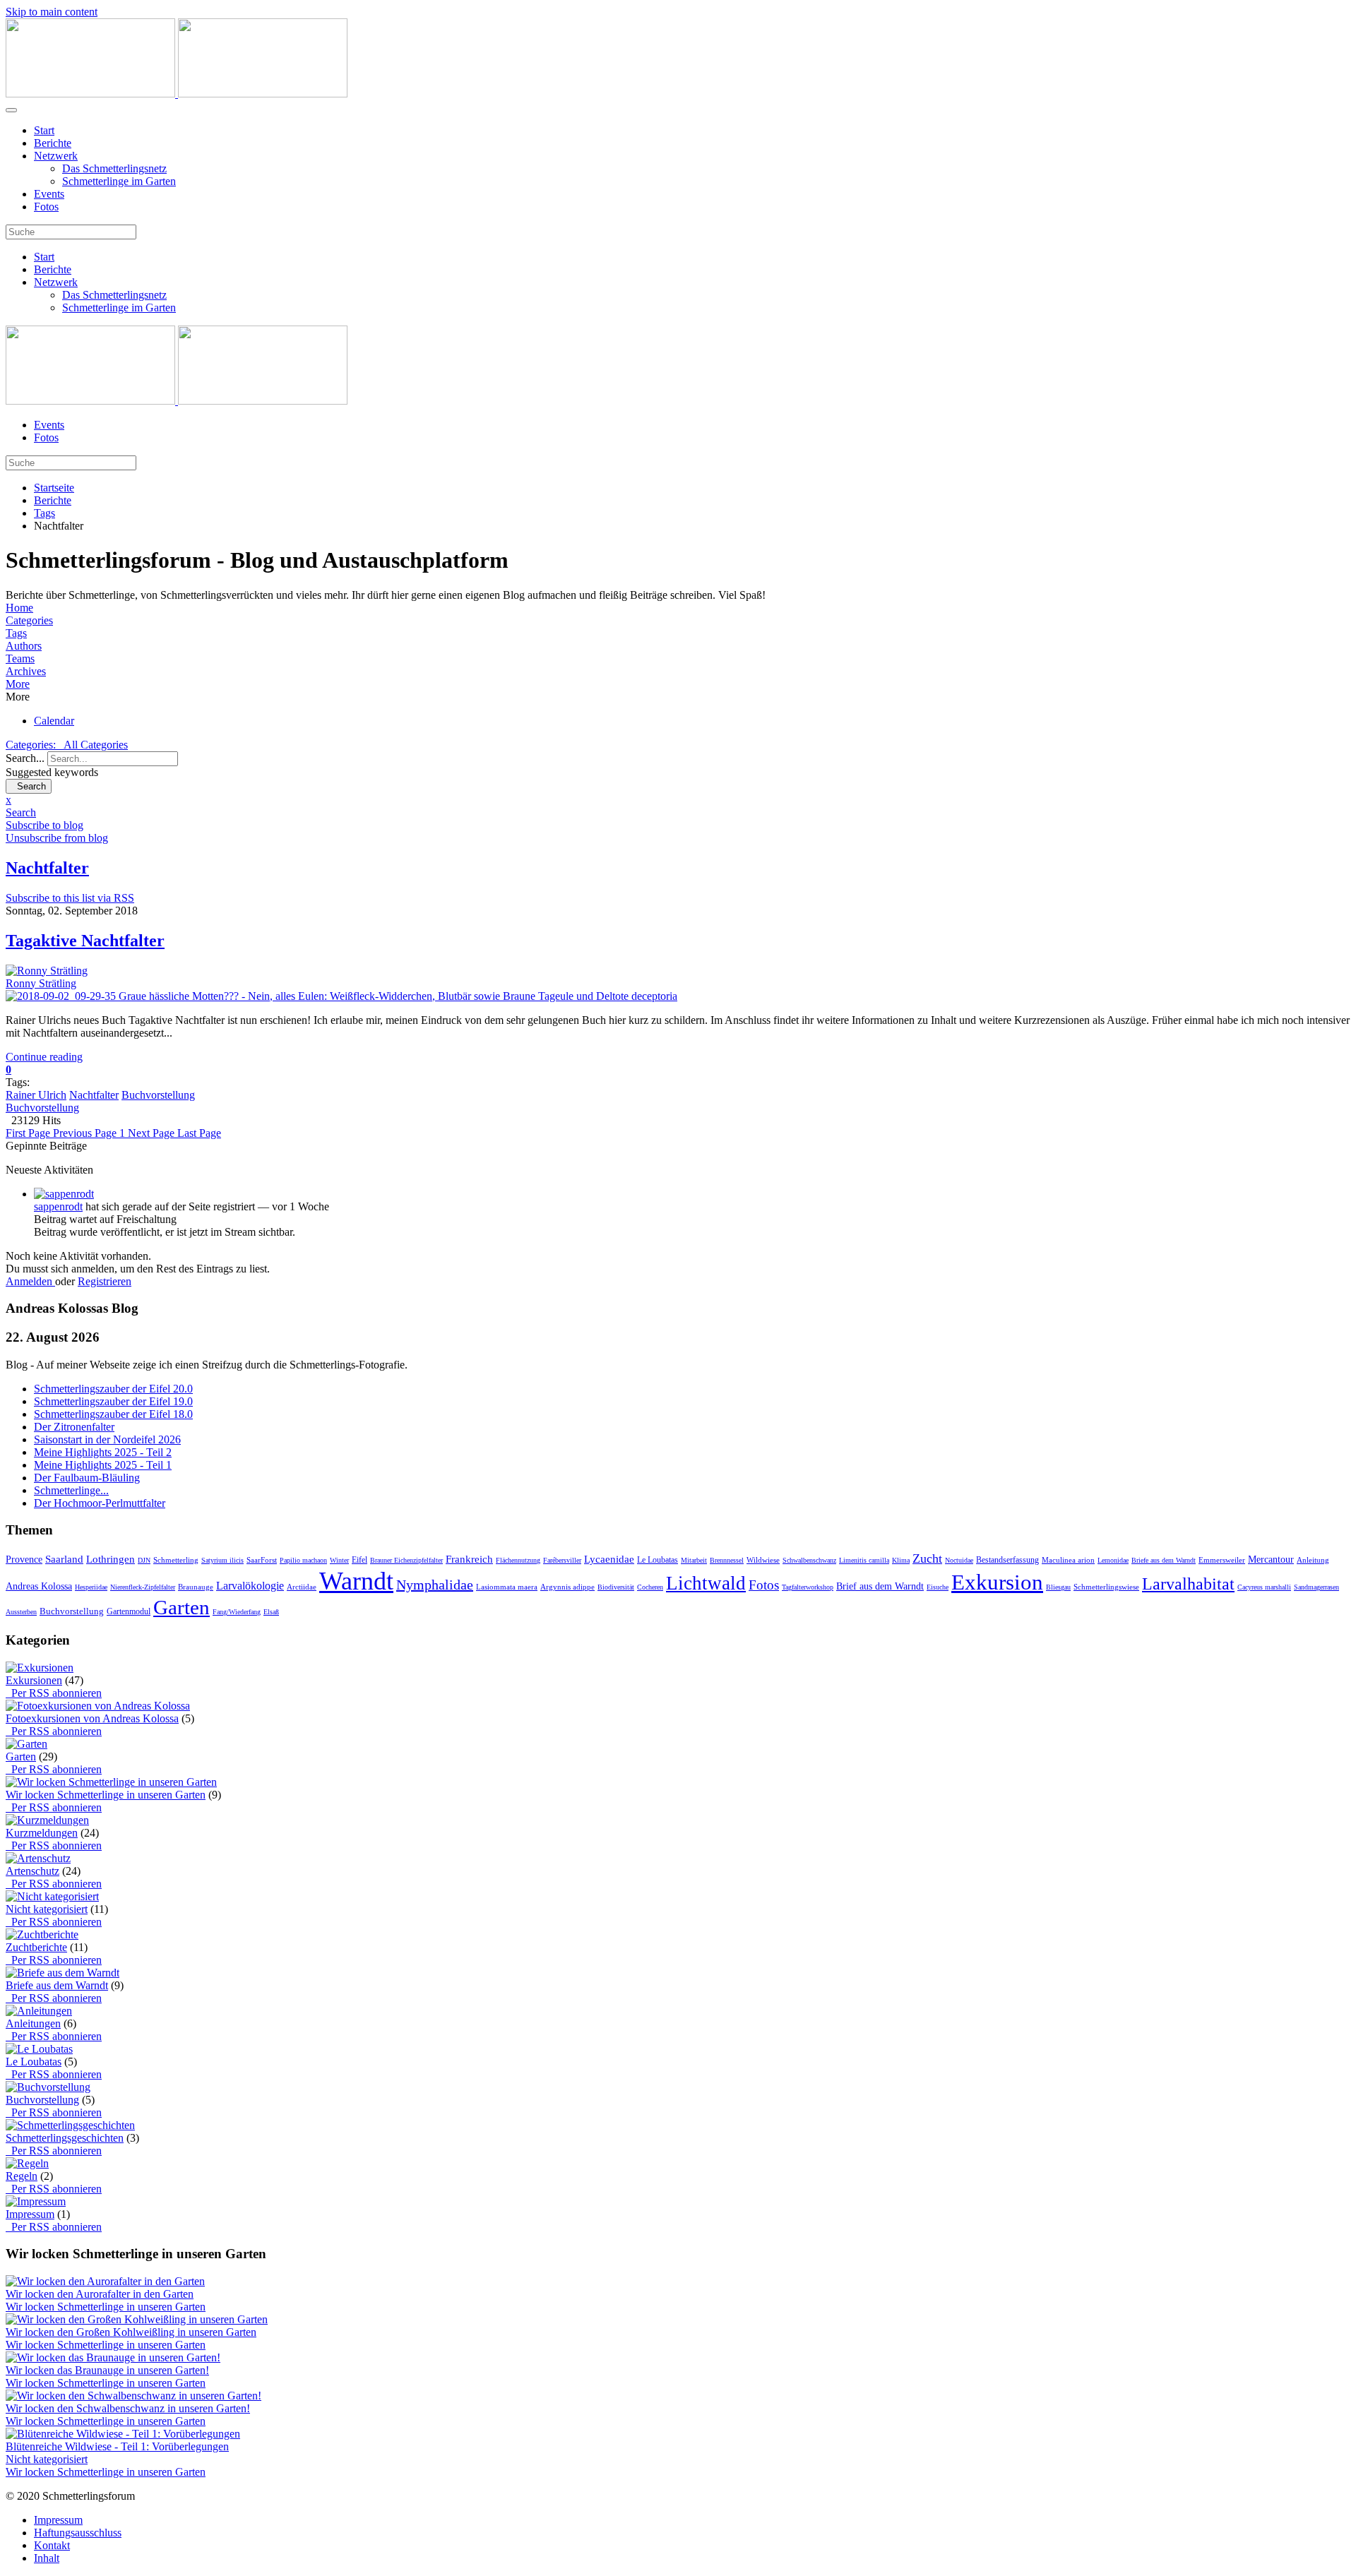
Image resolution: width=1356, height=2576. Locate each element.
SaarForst (262, 1560)
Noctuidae (959, 1560)
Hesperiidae (91, 1587)
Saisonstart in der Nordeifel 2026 (107, 1439)
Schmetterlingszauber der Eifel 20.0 (113, 1389)
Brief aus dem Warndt (880, 1586)
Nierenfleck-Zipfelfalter (143, 1587)
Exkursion (997, 1582)
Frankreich (469, 1559)
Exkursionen (34, 1680)
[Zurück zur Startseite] (177, 94)
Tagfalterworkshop (808, 1587)
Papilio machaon (303, 1560)
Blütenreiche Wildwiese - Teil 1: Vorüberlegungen (117, 2446)
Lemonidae (1113, 1560)
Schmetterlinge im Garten (119, 181)
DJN (144, 1560)
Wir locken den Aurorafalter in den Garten (100, 2294)
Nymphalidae (435, 1585)
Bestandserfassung (1007, 1560)
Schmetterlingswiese (1106, 1587)
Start (44, 130)
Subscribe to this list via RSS (70, 898)
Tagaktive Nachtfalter (85, 941)
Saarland (64, 1559)
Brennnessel (727, 1560)
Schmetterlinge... (71, 1490)
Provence (24, 1560)
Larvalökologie (250, 1586)
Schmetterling (176, 1560)
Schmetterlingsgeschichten (65, 2138)
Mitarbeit (694, 1560)
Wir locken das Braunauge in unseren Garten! (107, 2370)
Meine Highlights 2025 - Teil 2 (103, 1452)
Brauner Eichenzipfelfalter (406, 1560)
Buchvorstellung (158, 1095)
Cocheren (650, 1587)
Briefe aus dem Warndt (1164, 1560)
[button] (678, 684)
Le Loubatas (658, 1560)
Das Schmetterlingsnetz (114, 168)
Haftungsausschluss (78, 2533)
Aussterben (21, 1612)
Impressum (30, 2214)
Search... (25, 758)
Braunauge (196, 1587)
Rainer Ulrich (36, 1095)
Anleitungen (33, 2023)
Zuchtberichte (36, 1947)
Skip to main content (52, 12)
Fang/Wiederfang (237, 1612)
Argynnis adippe (567, 1587)
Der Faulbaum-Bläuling (87, 1478)
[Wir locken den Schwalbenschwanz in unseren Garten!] (133, 2396)
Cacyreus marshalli (1264, 1587)
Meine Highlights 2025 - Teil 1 (103, 1465)
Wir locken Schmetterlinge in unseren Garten (106, 1795)
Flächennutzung (518, 1560)
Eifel (359, 1560)
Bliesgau (1058, 1587)
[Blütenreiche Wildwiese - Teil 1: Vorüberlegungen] (123, 2434)
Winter (339, 1560)
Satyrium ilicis (222, 1560)
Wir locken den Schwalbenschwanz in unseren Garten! (128, 2408)
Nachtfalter (94, 1095)
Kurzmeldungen (42, 1833)
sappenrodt (58, 1206)
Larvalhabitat (1188, 1584)
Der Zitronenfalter (74, 1427)
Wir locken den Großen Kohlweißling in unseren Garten (131, 2332)
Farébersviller (562, 1560)
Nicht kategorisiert (47, 1909)
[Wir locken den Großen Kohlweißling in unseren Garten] (137, 2319)
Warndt (356, 1581)
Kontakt (52, 2545)
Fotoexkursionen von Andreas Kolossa (92, 1718)
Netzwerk (56, 156)
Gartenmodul (129, 1611)
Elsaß (271, 1612)
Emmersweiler (1222, 1560)
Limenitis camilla (864, 1560)
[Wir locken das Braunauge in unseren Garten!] (113, 2357)
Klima (901, 1560)
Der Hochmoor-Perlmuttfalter (100, 1503)
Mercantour (1271, 1560)
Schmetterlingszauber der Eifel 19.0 (113, 1401)
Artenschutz (32, 1871)
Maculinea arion (1068, 1560)
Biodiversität (616, 1587)
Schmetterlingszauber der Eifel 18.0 (113, 1414)
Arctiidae (302, 1587)
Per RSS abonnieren (54, 1693)
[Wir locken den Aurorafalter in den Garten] (105, 2281)
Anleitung (1313, 1560)
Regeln (22, 2176)
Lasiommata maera (507, 1587)
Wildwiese (763, 1560)
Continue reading (44, 1057)
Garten (182, 1607)
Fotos (46, 207)
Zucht (927, 1558)
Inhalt (47, 2558)
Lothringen (111, 1559)
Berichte (53, 143)
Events (49, 194)
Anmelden (30, 1281)
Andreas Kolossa (39, 1586)
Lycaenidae (609, 1559)
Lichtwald (706, 1583)
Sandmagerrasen (1316, 1587)
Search (29, 786)
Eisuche (938, 1587)
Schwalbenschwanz (809, 1560)
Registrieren (105, 1281)
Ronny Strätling (41, 983)
